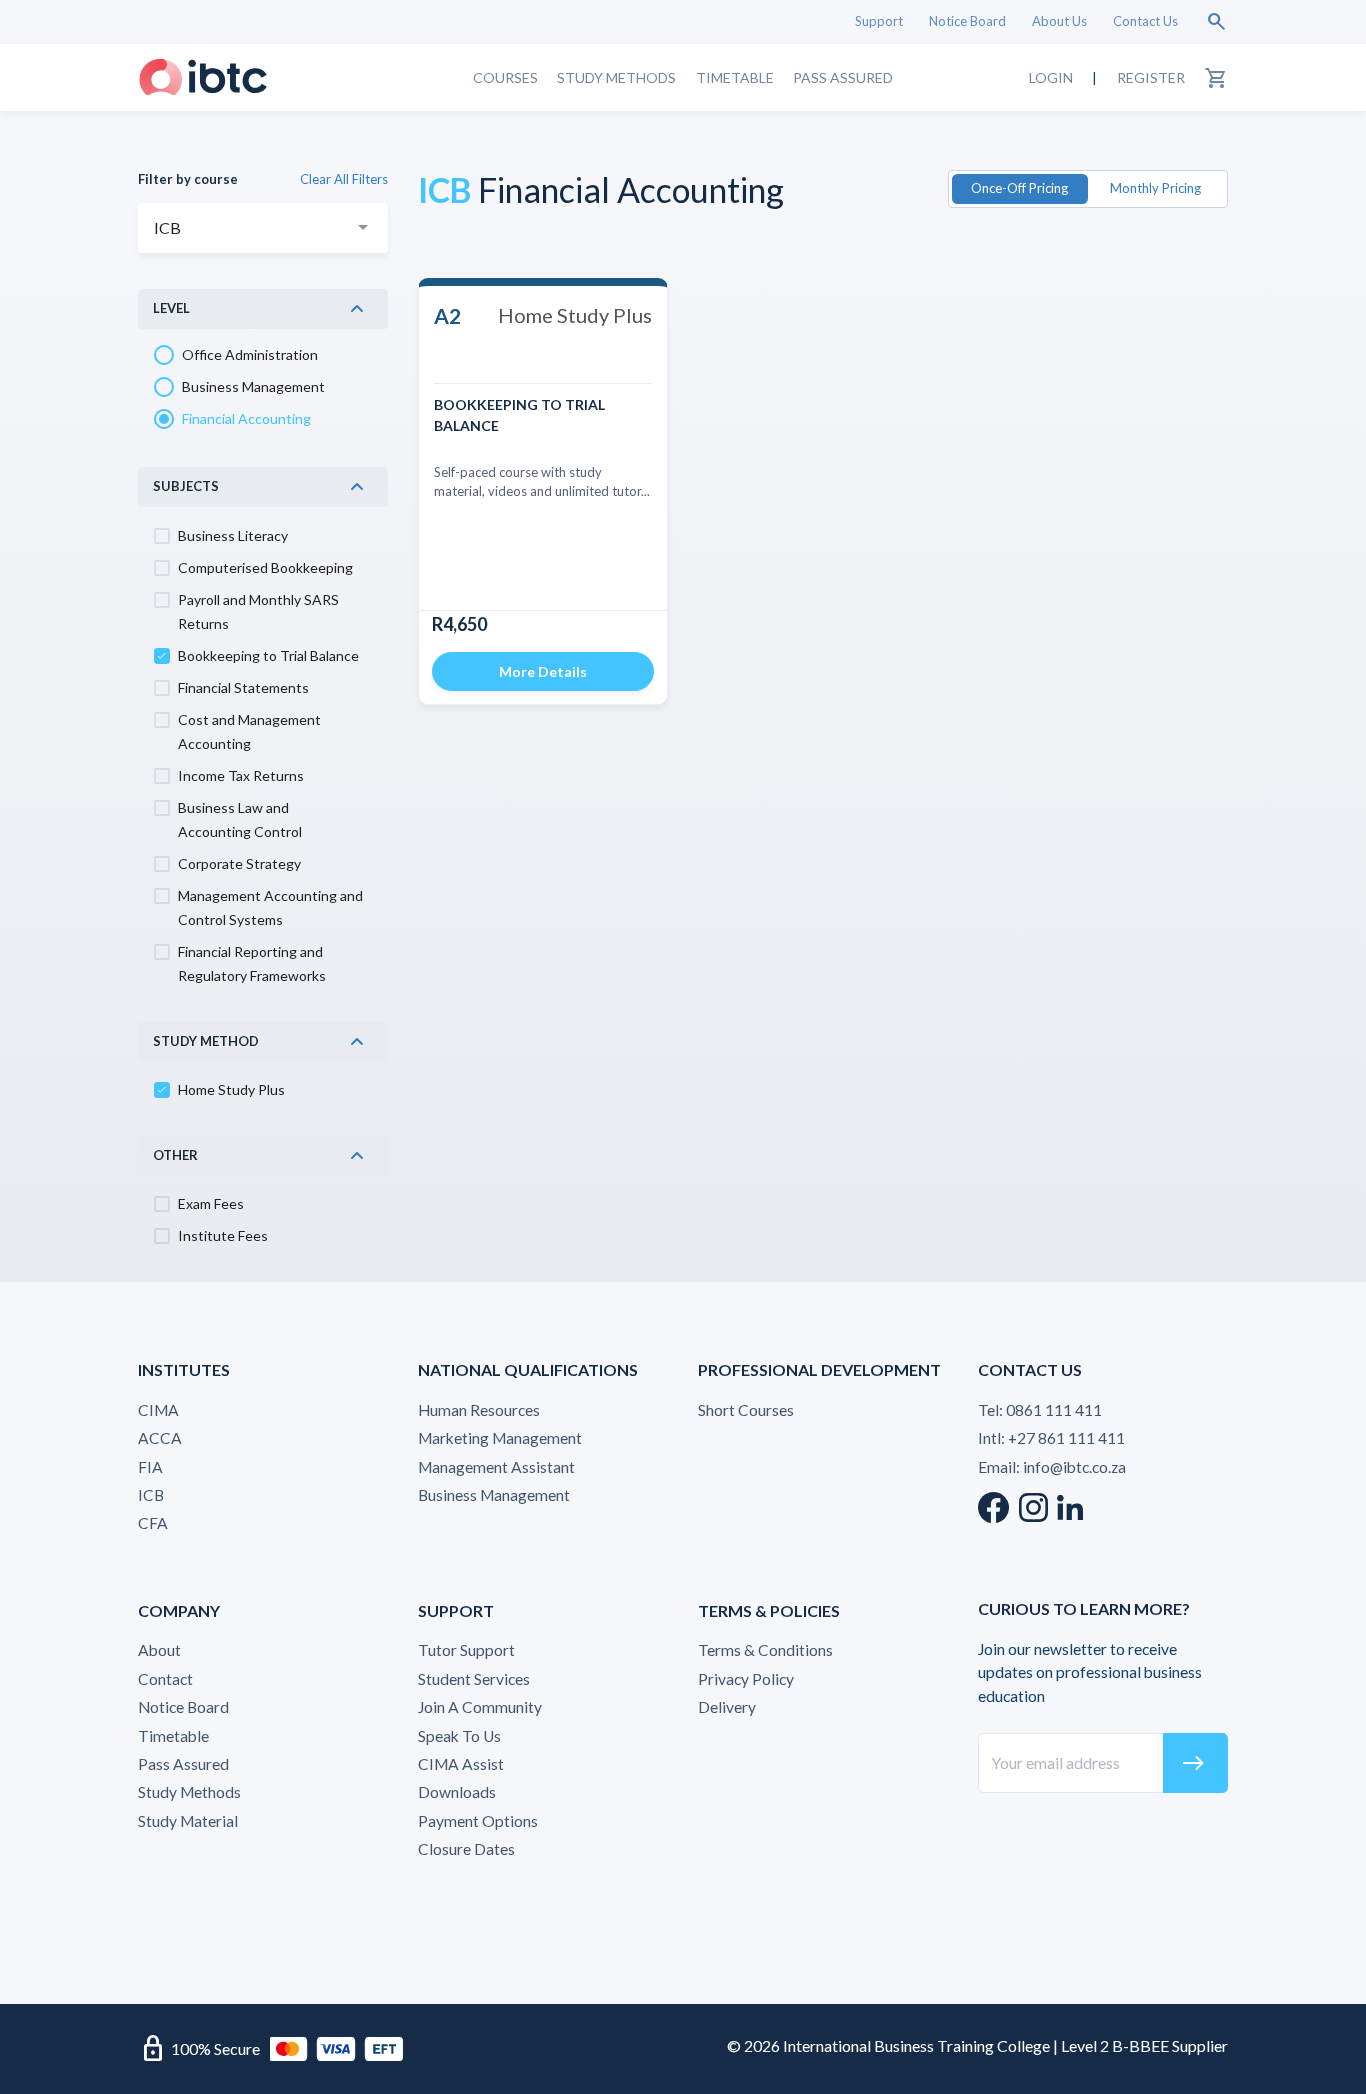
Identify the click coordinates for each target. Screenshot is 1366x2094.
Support (879, 21)
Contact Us (1145, 21)
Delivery (727, 1707)
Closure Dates (466, 1849)
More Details (543, 671)
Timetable (735, 76)
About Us (1059, 21)
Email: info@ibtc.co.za (1052, 1467)
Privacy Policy (746, 1679)
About (159, 1650)
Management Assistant (496, 1467)
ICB (151, 1495)
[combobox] (263, 228)
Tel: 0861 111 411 (1040, 1410)
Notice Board (967, 21)
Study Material (188, 1821)
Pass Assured (843, 76)
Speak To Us (459, 1736)
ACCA (160, 1438)
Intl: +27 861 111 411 (1051, 1438)
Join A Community (480, 1707)
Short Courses (746, 1410)
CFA (153, 1523)
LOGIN (1051, 76)
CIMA (158, 1410)
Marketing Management (500, 1438)
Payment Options (478, 1821)
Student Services (474, 1679)
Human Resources (479, 1410)
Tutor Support (466, 1650)
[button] (263, 309)
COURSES (505, 76)
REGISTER (1151, 76)
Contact (165, 1679)
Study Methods (616, 76)
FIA (150, 1467)
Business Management (494, 1495)
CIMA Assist (461, 1764)
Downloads (457, 1792)
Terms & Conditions (765, 1650)
